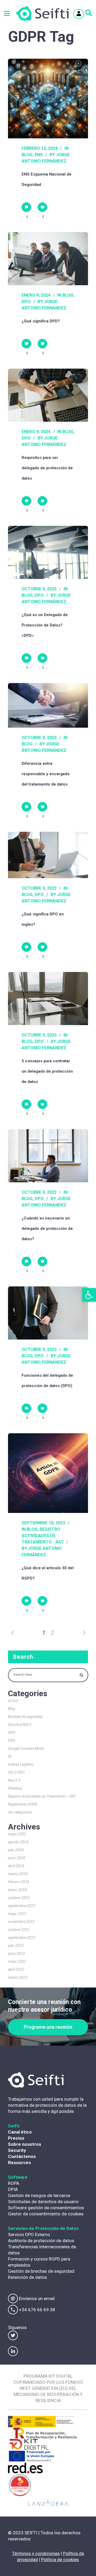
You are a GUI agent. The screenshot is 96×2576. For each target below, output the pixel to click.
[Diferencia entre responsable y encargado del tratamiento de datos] (48, 705)
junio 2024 (17, 1858)
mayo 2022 (17, 1961)
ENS (39, 155)
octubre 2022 (19, 1930)
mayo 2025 (17, 1834)
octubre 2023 (19, 1898)
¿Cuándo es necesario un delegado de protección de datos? (47, 1229)
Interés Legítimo (21, 1764)
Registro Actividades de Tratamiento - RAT (43, 1536)
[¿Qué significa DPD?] (48, 259)
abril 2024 (16, 1866)
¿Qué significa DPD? (41, 321)
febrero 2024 (19, 1882)
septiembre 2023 (22, 1906)
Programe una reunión (48, 2027)
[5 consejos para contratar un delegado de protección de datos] (48, 999)
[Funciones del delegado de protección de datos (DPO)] (48, 1313)
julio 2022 (16, 1946)
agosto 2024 (18, 1842)
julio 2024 (16, 1850)
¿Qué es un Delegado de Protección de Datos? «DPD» (45, 625)
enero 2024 (17, 1890)
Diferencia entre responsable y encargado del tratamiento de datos (46, 774)
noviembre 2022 (21, 1922)
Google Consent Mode (26, 1748)
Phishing (15, 1788)
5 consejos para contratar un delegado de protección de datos (47, 1071)
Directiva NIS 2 (20, 1725)
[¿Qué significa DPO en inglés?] (48, 855)
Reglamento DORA (23, 1804)
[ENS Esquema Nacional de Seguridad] (48, 99)
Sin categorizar (20, 1812)
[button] (89, 1295)
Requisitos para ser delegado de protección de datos (47, 468)
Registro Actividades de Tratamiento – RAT (42, 1796)
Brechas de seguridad (25, 1717)
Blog (27, 155)
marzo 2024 (18, 1874)
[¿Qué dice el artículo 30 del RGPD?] (48, 1473)
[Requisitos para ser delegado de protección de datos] (48, 395)
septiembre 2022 (22, 1938)
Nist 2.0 (14, 1780)
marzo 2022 (18, 1977)
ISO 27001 (17, 1772)
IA (10, 1756)
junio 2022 (17, 1954)
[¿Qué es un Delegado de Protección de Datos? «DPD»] (48, 552)
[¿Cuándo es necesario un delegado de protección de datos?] (48, 1156)
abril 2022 (16, 1969)
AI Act (13, 1701)
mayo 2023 (17, 1914)
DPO (26, 302)
